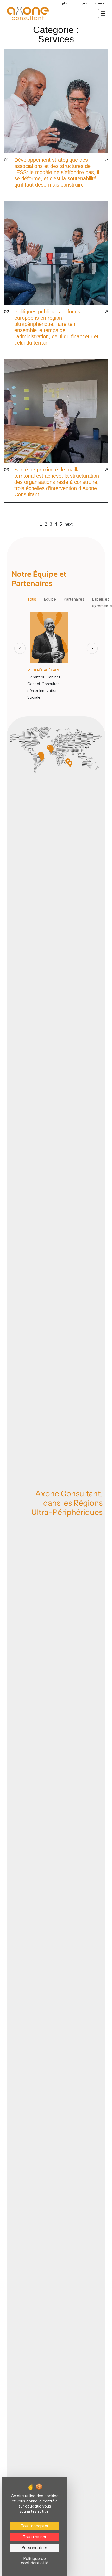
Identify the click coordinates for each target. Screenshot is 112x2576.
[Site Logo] (27, 13)
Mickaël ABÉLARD (44, 670)
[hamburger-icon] (103, 13)
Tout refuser (35, 2537)
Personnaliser (35, 2548)
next (69, 524)
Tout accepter (35, 2526)
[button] (20, 648)
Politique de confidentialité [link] (35, 2561)
